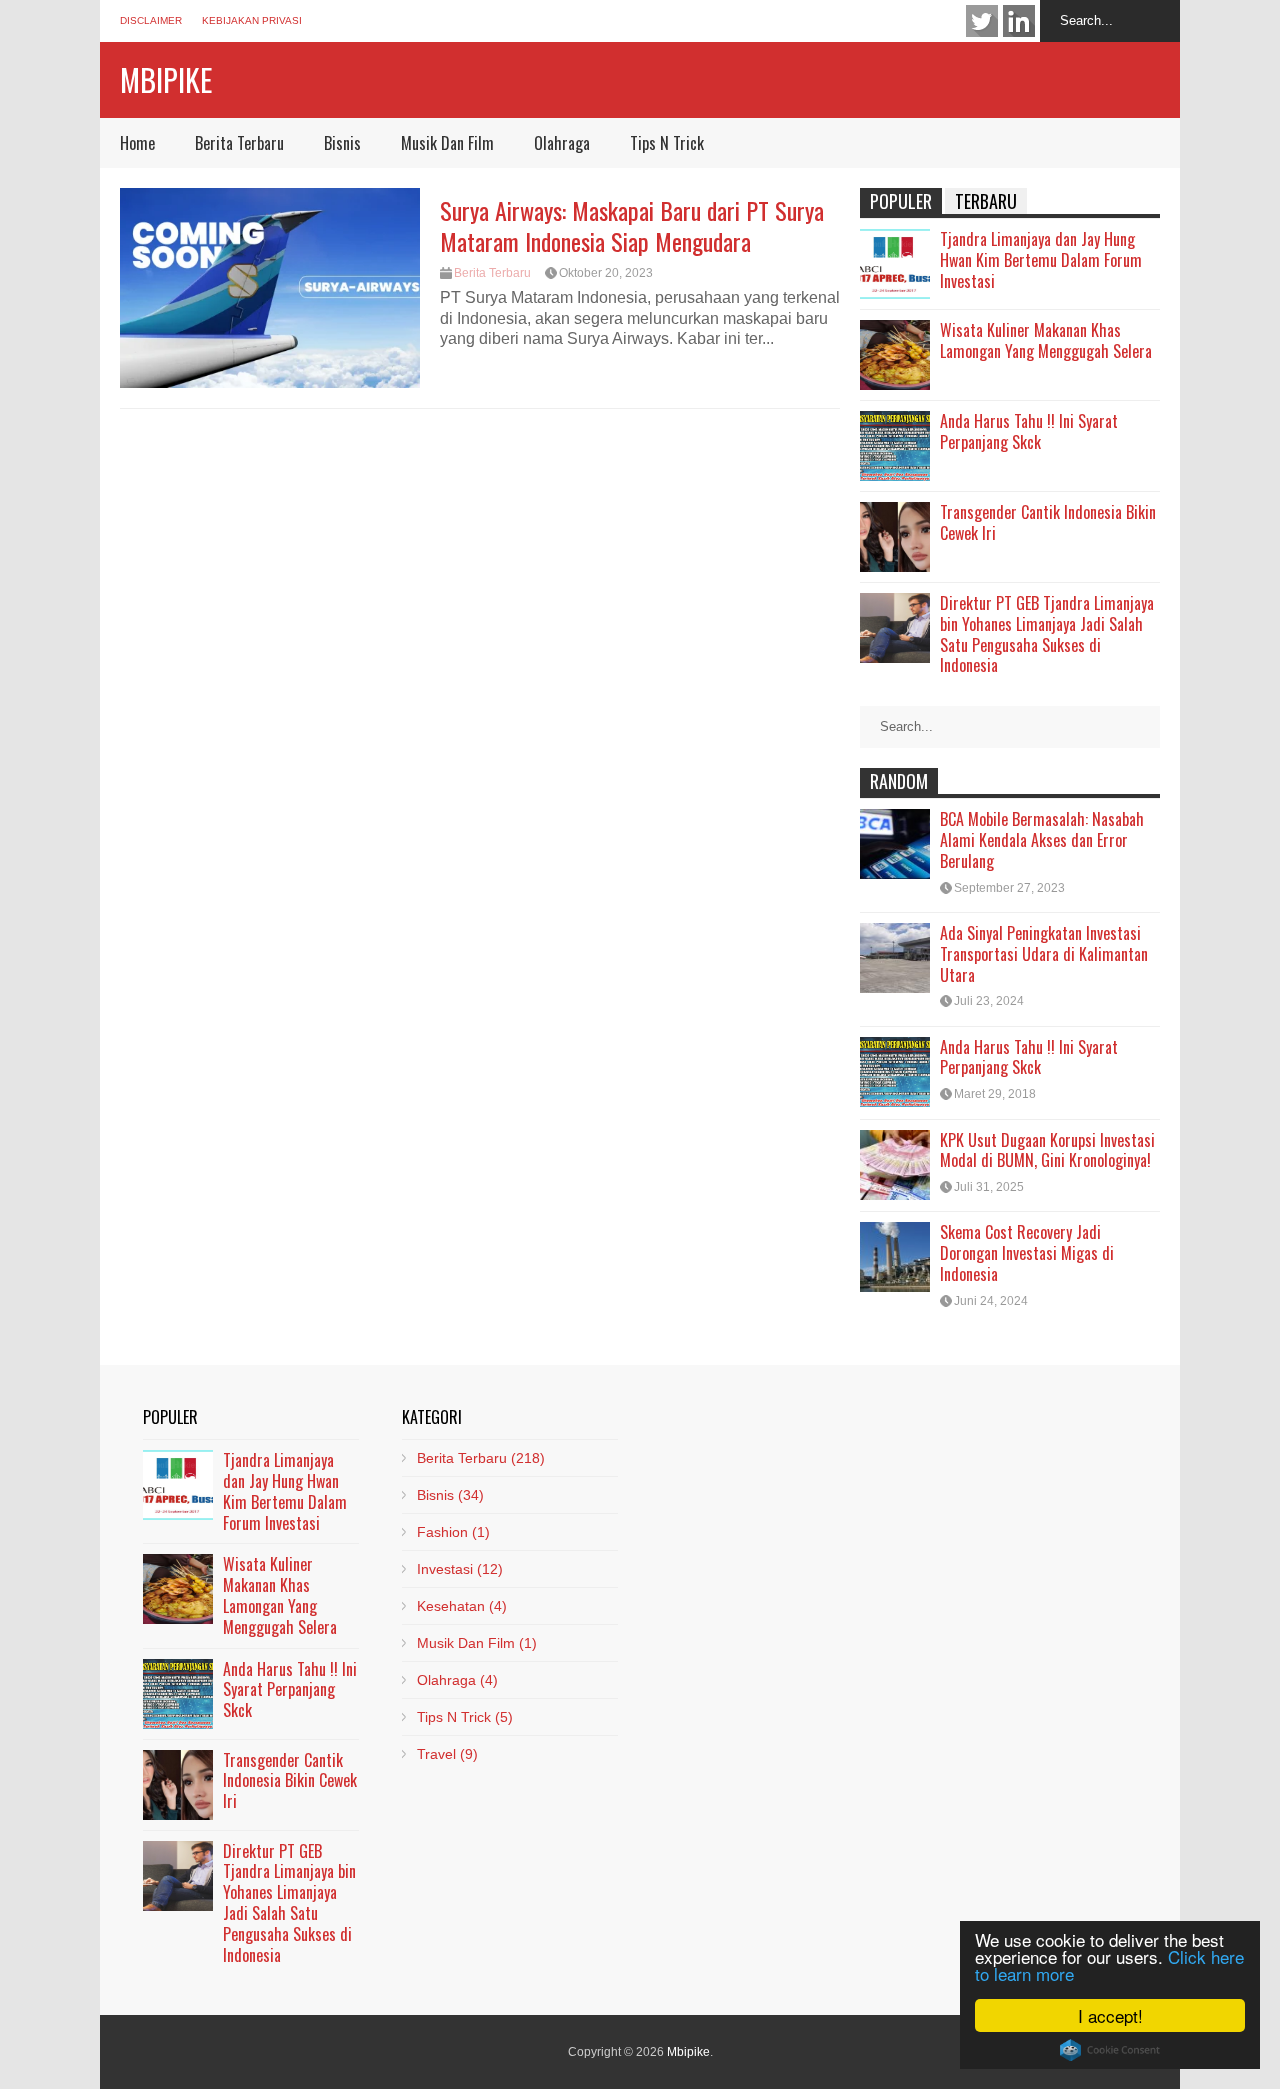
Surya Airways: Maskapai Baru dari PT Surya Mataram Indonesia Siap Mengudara (632, 225)
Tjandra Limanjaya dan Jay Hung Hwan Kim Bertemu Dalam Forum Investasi (1041, 260)
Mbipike (166, 79)
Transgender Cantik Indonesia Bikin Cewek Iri (1048, 522)
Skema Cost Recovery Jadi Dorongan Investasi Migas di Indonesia (1027, 1253)
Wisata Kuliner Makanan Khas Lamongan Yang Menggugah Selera (1046, 340)
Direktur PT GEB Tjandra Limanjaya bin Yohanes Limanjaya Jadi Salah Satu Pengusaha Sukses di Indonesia (1047, 634)
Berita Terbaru (239, 143)
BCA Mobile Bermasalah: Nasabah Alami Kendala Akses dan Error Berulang (1042, 840)
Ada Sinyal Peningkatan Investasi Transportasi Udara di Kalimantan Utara (1044, 954)
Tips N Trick (667, 143)
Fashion (453, 1532)
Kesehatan (462, 1606)
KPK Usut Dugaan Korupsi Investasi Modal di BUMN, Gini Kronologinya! (1047, 1150)
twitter (982, 21)
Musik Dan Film (447, 143)
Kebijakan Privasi (252, 20)
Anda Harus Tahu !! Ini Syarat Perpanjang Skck (1029, 431)
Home (137, 143)
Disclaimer (151, 20)
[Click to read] (270, 288)
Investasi (460, 1569)
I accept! (1110, 2015)
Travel (447, 1754)
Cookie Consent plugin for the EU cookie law (1110, 2050)
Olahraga (562, 143)
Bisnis (342, 143)
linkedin (1019, 21)
